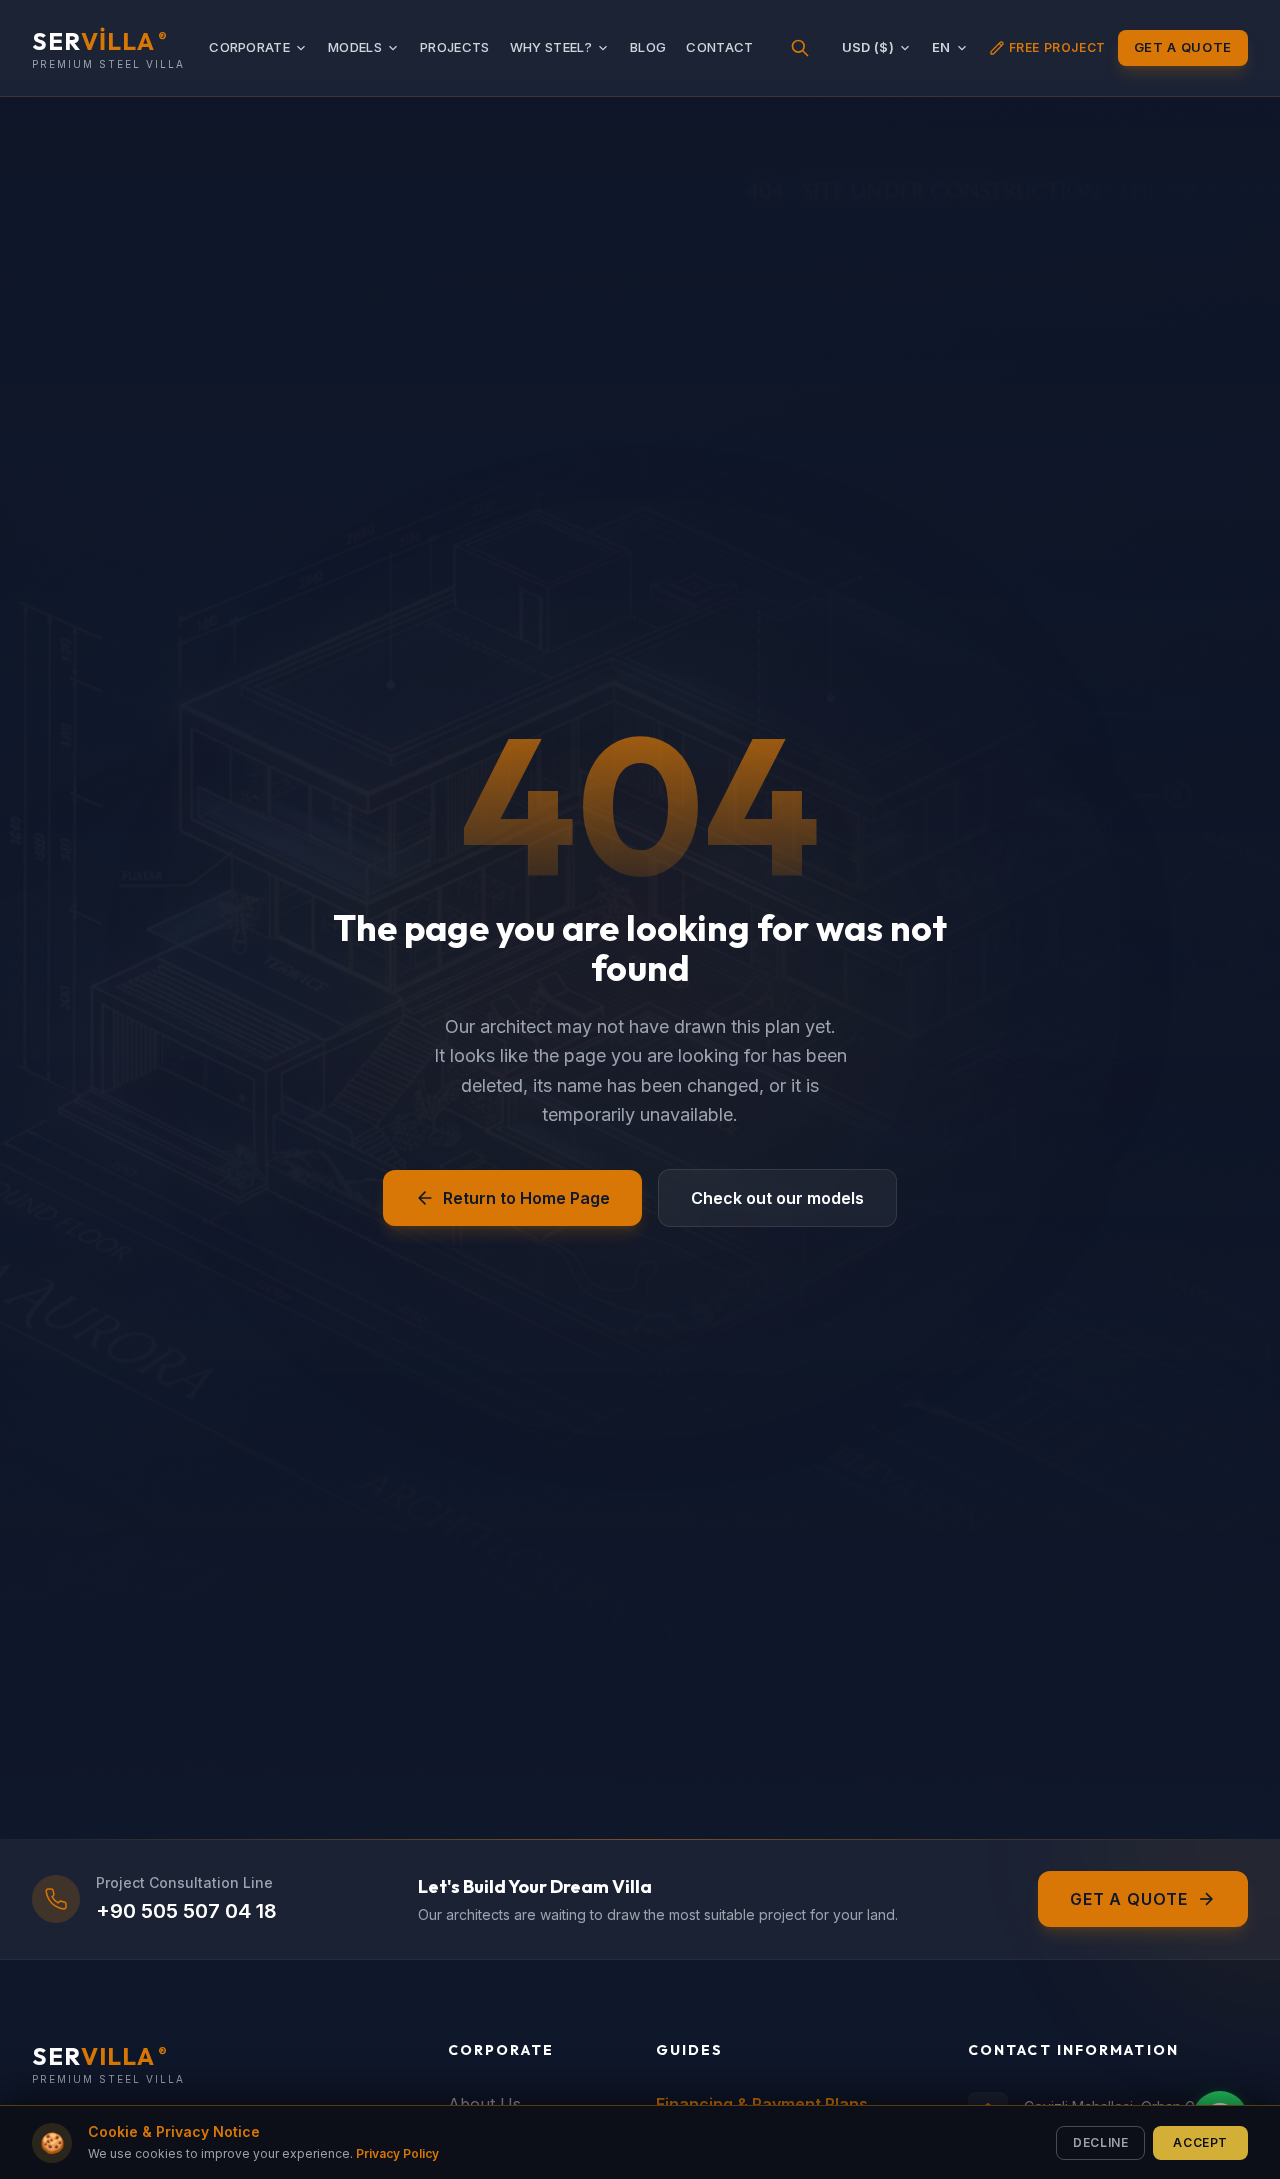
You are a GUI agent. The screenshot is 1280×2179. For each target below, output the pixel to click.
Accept (1200, 2141)
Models (355, 47)
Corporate (249, 47)
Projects (455, 47)
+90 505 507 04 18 (186, 1911)
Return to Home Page (526, 1198)
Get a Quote (1183, 47)
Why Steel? (551, 47)
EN (941, 47)
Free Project (1057, 47)
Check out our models (777, 1198)
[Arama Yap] (800, 48)
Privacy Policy (397, 2153)
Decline (1100, 2141)
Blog (648, 47)
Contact (719, 47)
